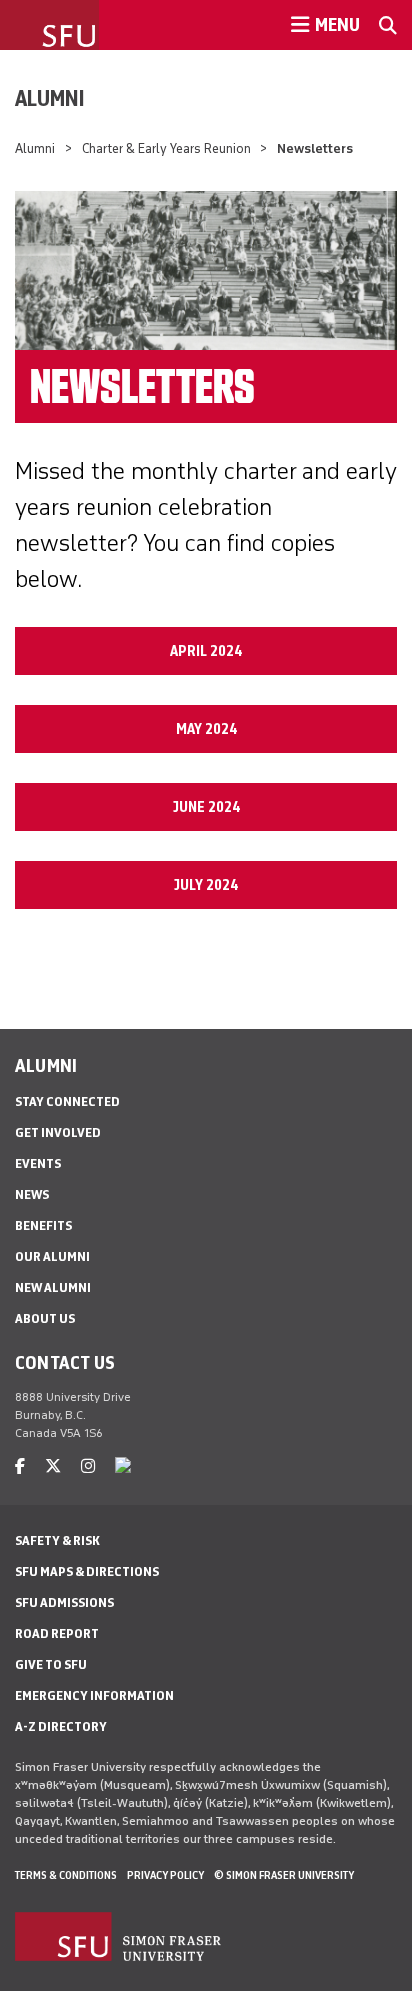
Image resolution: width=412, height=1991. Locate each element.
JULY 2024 (206, 885)
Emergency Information (94, 1695)
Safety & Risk (57, 1540)
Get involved (58, 1132)
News (32, 1194)
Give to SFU (51, 1664)
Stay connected (67, 1101)
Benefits (43, 1225)
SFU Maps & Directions (87, 1571)
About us (45, 1318)
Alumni (50, 98)
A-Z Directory (61, 1726)
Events (38, 1163)
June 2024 (206, 807)
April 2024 (206, 651)
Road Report (57, 1633)
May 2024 (206, 729)
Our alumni (52, 1256)
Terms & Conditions (66, 1875)
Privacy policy (165, 1875)
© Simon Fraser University (284, 1875)
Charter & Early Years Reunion (166, 148)
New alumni (53, 1287)
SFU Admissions (64, 1602)
